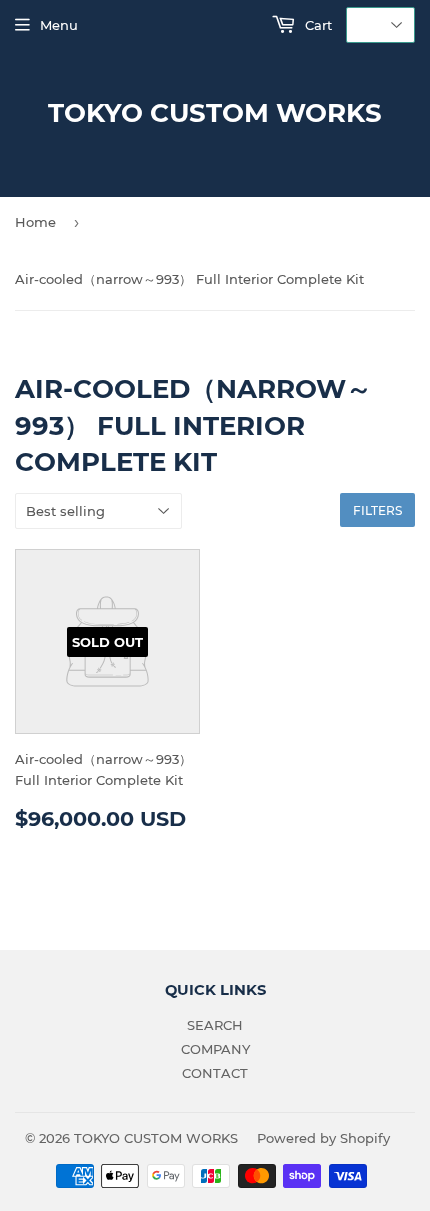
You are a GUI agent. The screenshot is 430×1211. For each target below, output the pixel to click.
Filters (377, 510)
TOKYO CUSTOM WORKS (215, 113)
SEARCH (215, 1025)
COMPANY (215, 1049)
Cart (316, 25)
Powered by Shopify (323, 1138)
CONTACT (215, 1073)
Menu (59, 25)
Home (35, 222)
